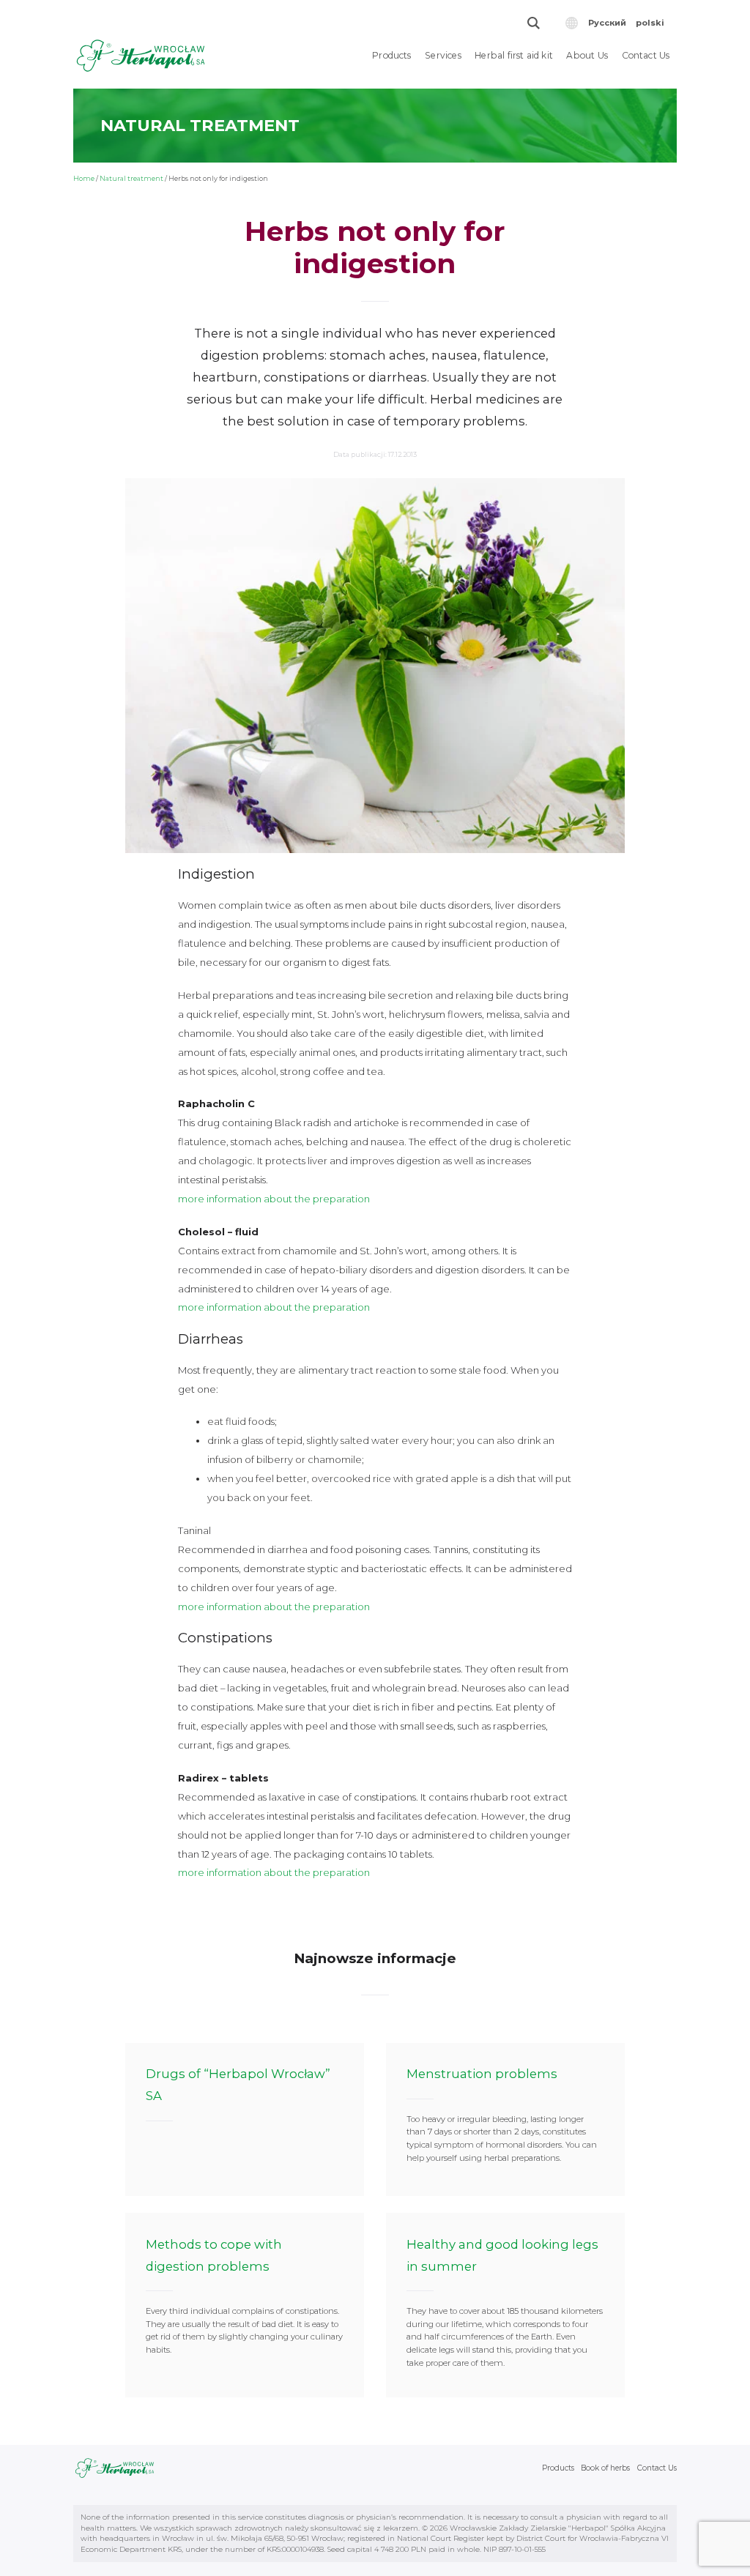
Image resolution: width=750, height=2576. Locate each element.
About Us (587, 55)
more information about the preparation (274, 1199)
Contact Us (646, 55)
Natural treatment (131, 178)
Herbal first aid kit (514, 55)
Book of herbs (605, 2468)
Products (392, 55)
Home (84, 178)
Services (443, 55)
